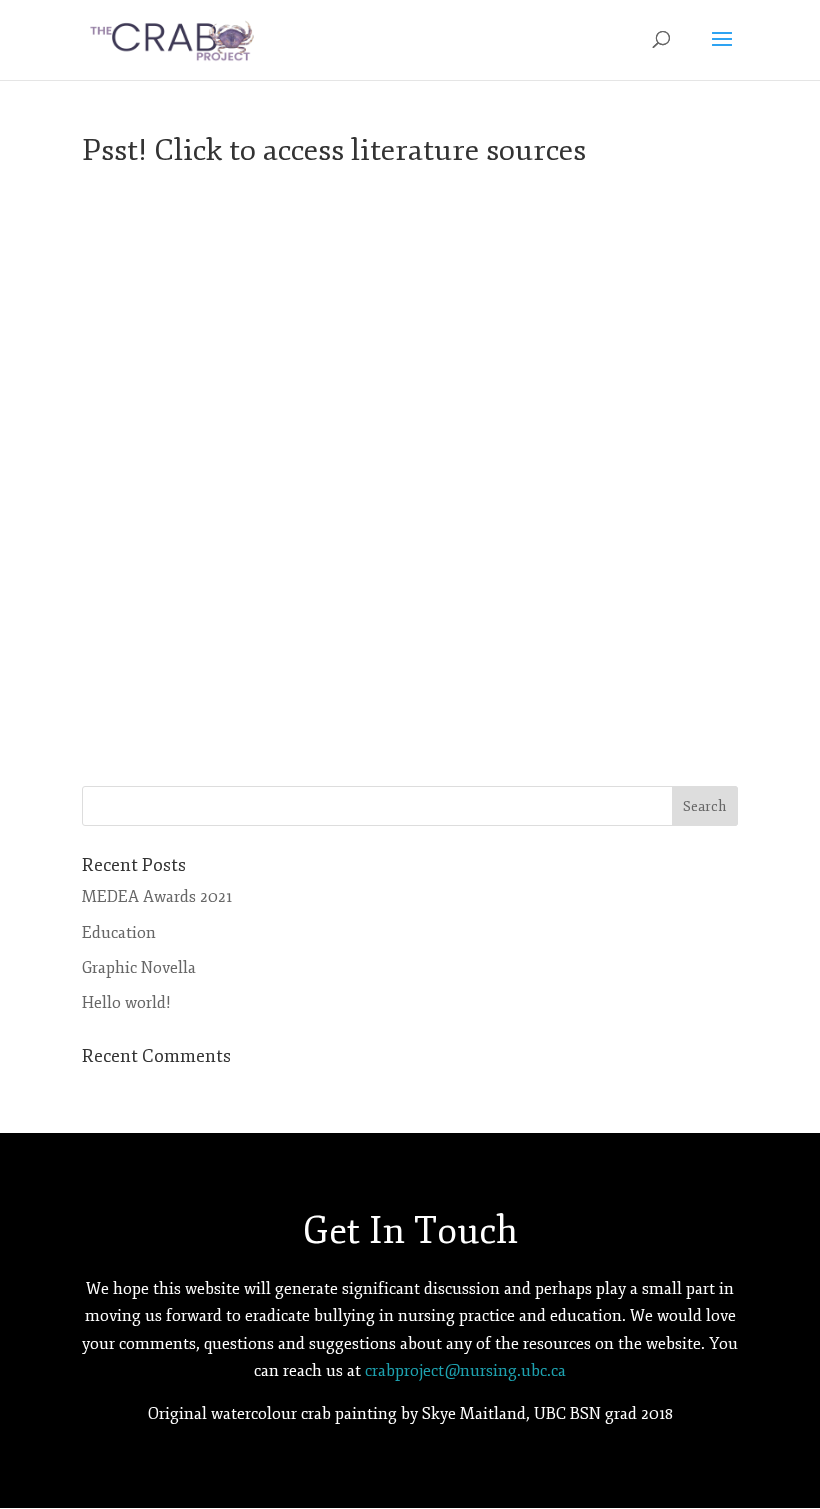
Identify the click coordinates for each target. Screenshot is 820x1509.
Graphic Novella (139, 968)
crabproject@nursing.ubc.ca (465, 1371)
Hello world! (126, 1003)
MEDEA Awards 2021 (157, 897)
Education (119, 933)
